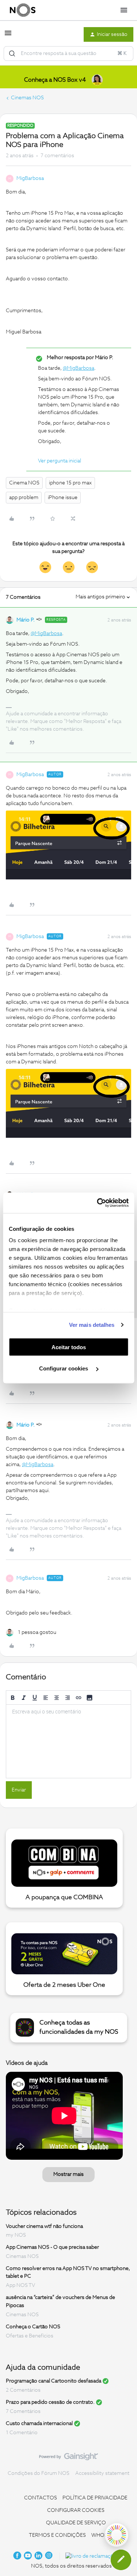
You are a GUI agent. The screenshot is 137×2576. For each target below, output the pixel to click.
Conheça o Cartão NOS (33, 2327)
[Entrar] (12, 53)
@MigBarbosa (79, 368)
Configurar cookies (64, 1368)
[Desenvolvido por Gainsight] (68, 2458)
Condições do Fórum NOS (39, 2473)
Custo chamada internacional (39, 2424)
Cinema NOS (24, 483)
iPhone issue (63, 498)
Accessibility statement (102, 2473)
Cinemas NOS (27, 98)
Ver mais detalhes (92, 1325)
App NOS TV (20, 2285)
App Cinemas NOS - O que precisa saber (52, 2247)
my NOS (16, 2235)
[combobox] (68, 53)
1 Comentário (22, 2433)
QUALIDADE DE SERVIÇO (76, 2523)
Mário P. (26, 620)
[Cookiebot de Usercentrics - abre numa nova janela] (98, 1203)
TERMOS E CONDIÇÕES (57, 2535)
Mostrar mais (68, 2174)
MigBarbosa (30, 178)
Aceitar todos (69, 1347)
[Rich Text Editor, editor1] (68, 1741)
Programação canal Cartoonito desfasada (54, 2381)
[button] (8, 36)
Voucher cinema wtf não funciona (44, 2226)
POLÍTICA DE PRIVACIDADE (95, 2498)
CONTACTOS (41, 2498)
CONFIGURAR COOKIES (76, 2510)
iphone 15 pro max (70, 483)
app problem (24, 498)
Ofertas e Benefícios (30, 2336)
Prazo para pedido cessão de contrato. (50, 2402)
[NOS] (23, 10)
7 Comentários (23, 2411)
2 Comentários (23, 2390)
